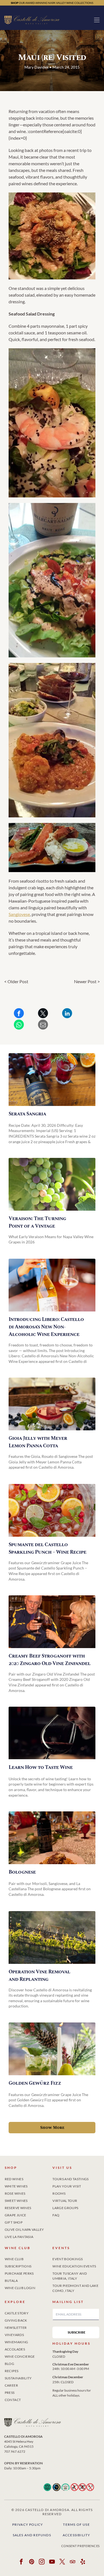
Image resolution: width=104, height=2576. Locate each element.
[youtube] (52, 2563)
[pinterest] (32, 2563)
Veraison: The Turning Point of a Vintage (37, 1222)
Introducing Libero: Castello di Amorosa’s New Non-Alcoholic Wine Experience (46, 1327)
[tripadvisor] (73, 2563)
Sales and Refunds (32, 2535)
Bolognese (22, 1872)
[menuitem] (28, 2178)
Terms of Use (76, 2524)
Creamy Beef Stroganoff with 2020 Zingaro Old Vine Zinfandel (50, 1660)
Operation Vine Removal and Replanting (39, 1976)
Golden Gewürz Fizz (35, 2083)
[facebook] (21, 2563)
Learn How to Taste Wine (41, 1767)
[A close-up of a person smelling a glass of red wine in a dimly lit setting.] (52, 1733)
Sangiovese (19, 914)
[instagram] (42, 2563)
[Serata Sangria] (52, 1080)
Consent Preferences (81, 2546)
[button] (97, 20)
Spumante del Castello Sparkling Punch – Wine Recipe (47, 1548)
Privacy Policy (28, 2524)
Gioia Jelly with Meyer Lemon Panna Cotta (38, 1442)
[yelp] (83, 2563)
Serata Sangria (27, 1114)
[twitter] (62, 2563)
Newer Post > (87, 981)
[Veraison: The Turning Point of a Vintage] (52, 1184)
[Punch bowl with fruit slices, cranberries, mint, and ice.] (52, 1510)
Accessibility (77, 2535)
